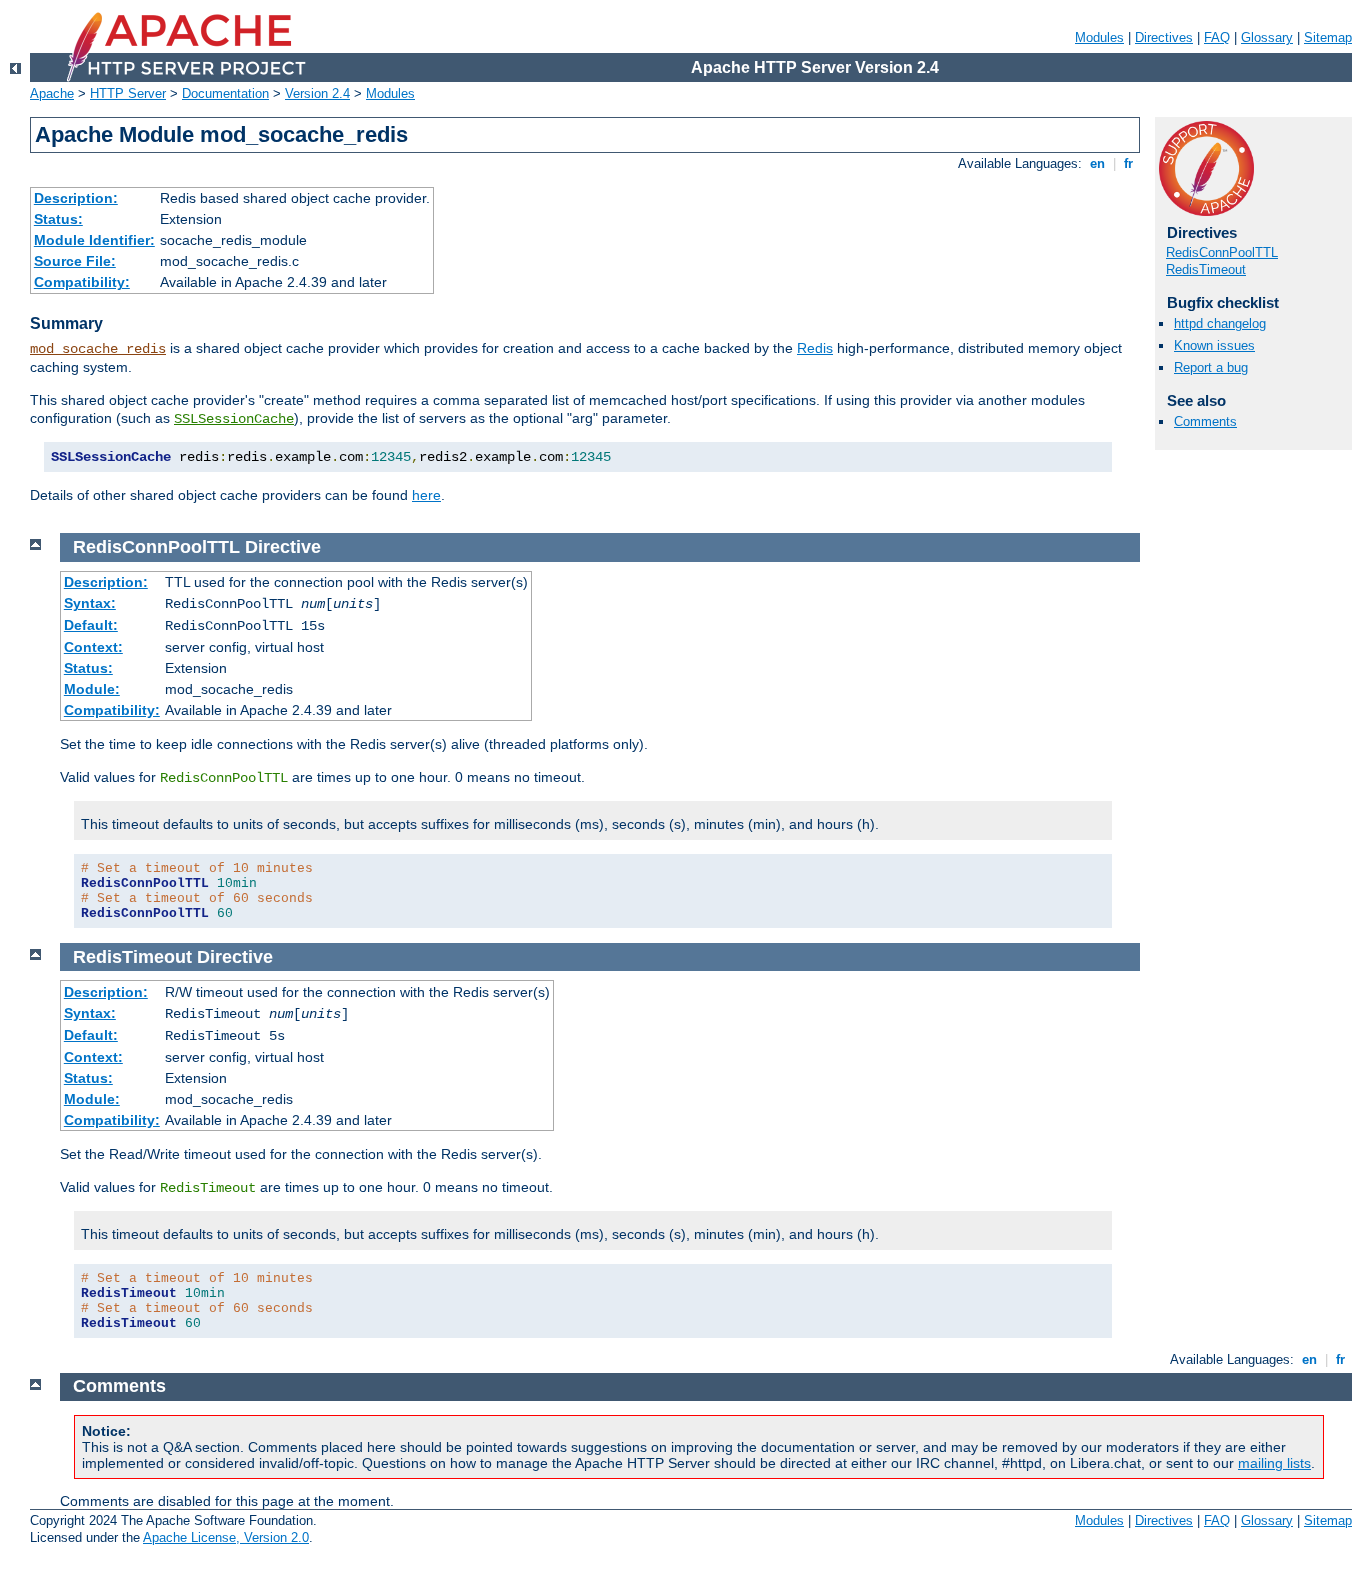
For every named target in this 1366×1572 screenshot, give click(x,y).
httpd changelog (1220, 323)
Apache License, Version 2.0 (226, 1537)
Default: (91, 625)
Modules (1099, 37)
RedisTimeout (1206, 269)
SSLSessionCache (234, 419)
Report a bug (1211, 367)
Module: (92, 689)
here (426, 495)
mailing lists (1274, 1463)
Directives (1164, 37)
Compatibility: (82, 282)
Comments (1205, 421)
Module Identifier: (94, 240)
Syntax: (90, 603)
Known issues (1214, 345)
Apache (52, 93)
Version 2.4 (317, 93)
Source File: (75, 261)
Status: (58, 219)
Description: (76, 198)
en (1097, 163)
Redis (815, 348)
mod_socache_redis (98, 349)
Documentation (225, 93)
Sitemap (1328, 37)
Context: (93, 647)
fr (1128, 163)
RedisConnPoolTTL (1222, 252)
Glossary (1267, 37)
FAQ (1217, 37)
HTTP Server (128, 93)
